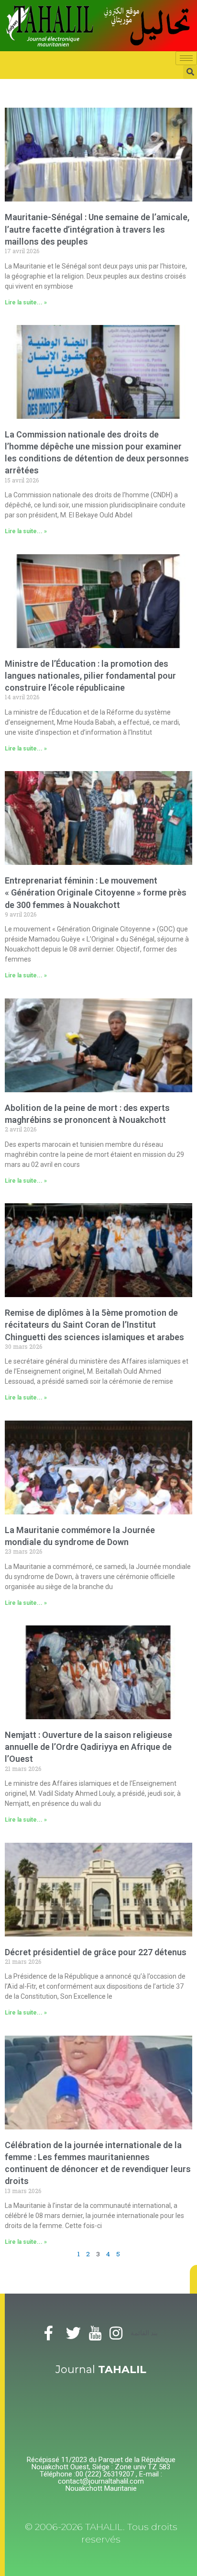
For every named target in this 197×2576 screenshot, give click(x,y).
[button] (193, 2279)
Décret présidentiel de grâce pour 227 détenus (96, 1952)
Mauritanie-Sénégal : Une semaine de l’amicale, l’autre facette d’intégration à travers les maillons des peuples (97, 229)
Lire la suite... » (26, 302)
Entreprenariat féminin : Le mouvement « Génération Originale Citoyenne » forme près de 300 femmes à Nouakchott (96, 892)
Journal (101, 2369)
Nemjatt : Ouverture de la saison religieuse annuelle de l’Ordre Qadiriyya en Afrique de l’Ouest (88, 1747)
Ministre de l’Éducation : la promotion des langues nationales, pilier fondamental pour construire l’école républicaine (90, 676)
